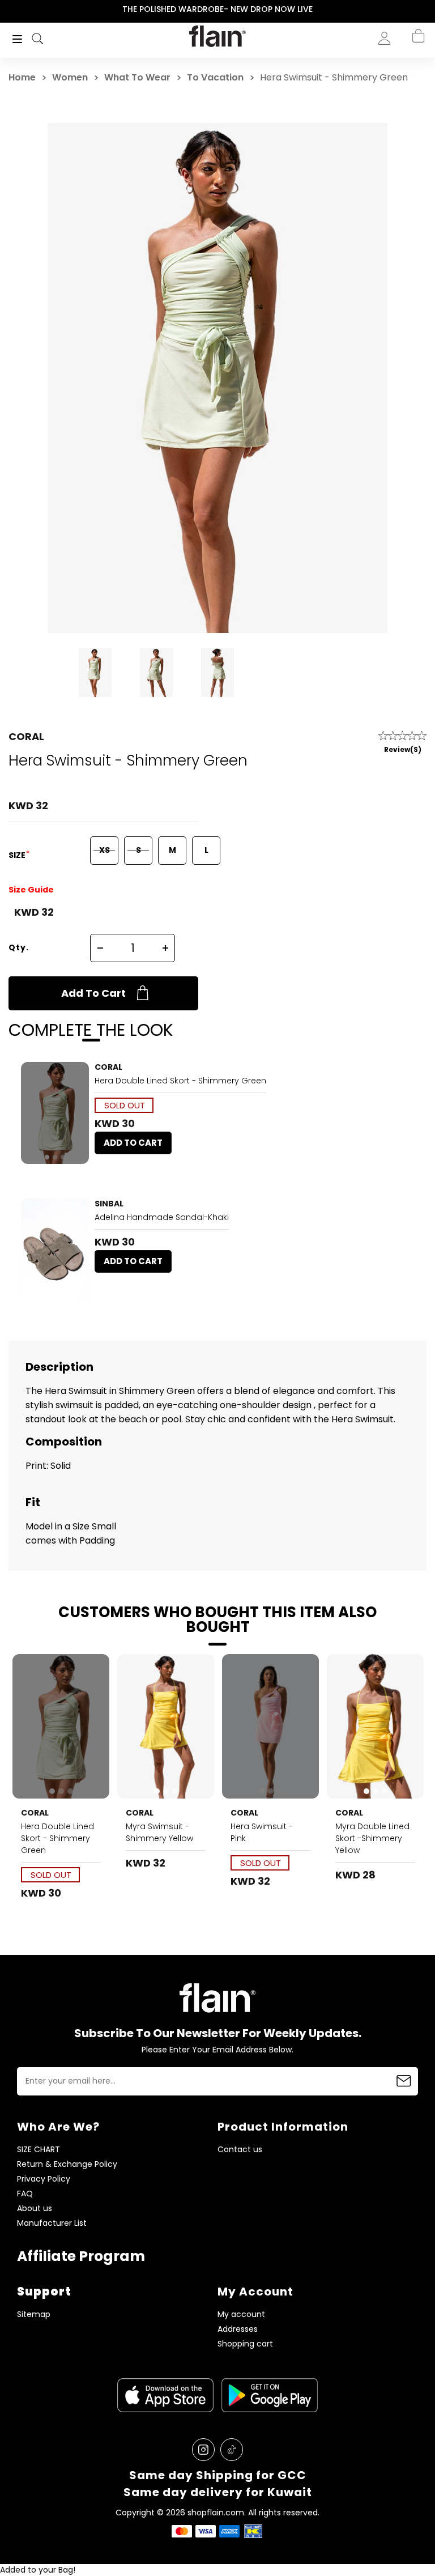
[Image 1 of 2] (55, 1249)
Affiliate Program (81, 2256)
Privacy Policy (44, 2179)
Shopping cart (245, 2344)
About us (35, 2209)
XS (105, 850)
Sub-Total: (406, 98)
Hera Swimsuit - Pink (262, 1832)
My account (241, 2314)
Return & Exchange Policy (67, 2164)
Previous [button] (8, 9)
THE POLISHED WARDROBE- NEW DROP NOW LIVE (217, 9)
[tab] (47, 1157)
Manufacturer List (52, 2223)
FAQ (25, 2194)
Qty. (19, 947)
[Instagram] (203, 2450)
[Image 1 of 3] (55, 1113)
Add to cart (93, 993)
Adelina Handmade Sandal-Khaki (162, 1217)
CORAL (26, 736)
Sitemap (34, 2314)
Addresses (238, 2329)
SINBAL (109, 1204)
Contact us (240, 2150)
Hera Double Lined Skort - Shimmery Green (180, 1081)
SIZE (18, 855)
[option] (217, 10)
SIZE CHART (39, 2150)
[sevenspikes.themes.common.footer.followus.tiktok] (232, 2450)
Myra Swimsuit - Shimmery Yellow (159, 1832)
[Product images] (55, 1113)
